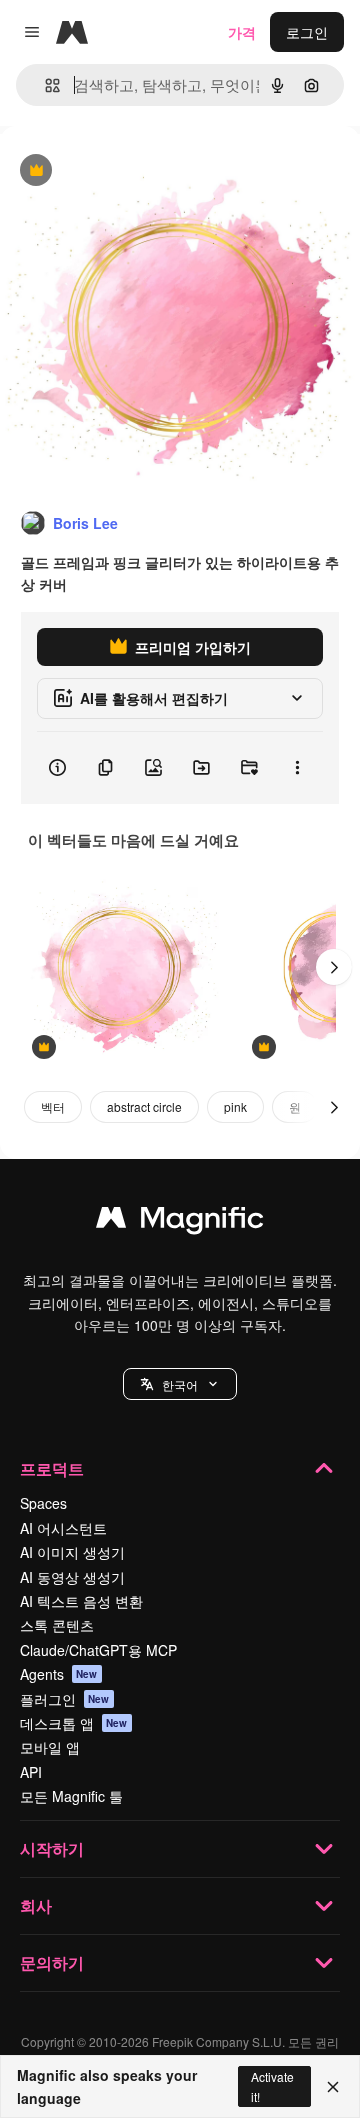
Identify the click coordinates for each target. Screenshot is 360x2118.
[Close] (333, 2087)
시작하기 (52, 1848)
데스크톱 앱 (74, 1723)
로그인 (307, 32)
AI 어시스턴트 (63, 1528)
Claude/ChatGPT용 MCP (98, 1650)
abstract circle (144, 1106)
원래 (115, 171)
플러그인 (65, 1699)
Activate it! (272, 2086)
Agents (59, 1674)
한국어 (180, 1384)
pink (235, 1106)
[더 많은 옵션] (297, 768)
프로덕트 (52, 1468)
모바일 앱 (50, 1747)
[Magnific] (180, 1222)
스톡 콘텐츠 (57, 1625)
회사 (36, 1905)
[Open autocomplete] (44, 85)
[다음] (334, 967)
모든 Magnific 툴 (71, 1796)
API (31, 1772)
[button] (180, 1384)
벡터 (53, 1106)
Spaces (43, 1503)
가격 (242, 32)
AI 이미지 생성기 (72, 1552)
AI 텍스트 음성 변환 (81, 1601)
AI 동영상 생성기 (72, 1577)
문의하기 (52, 1962)
